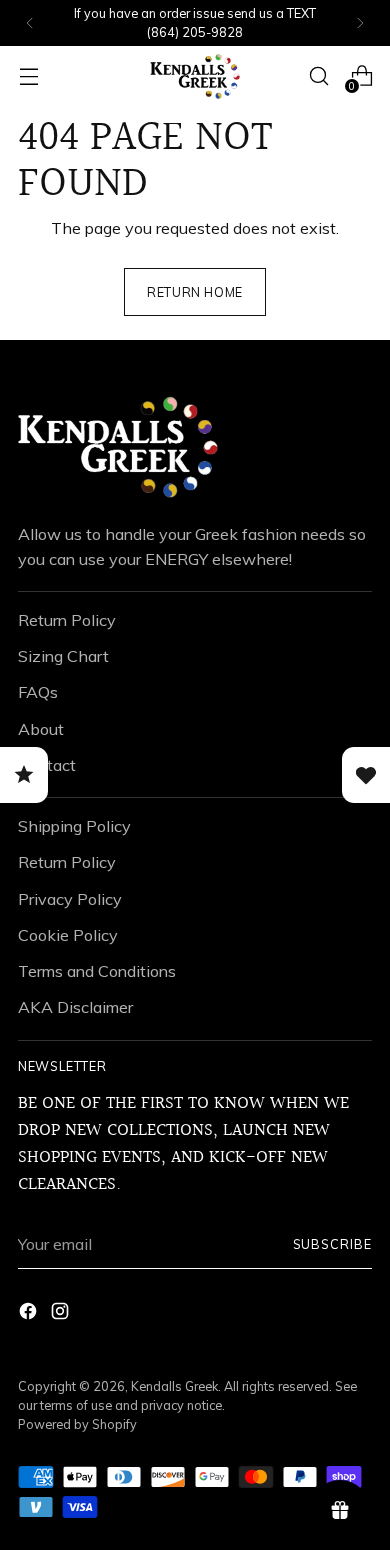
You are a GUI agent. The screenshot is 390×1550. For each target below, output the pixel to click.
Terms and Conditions (97, 971)
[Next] (360, 23)
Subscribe (332, 1244)
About (41, 729)
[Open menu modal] (28, 76)
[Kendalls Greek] (195, 76)
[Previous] (30, 23)
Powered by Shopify (77, 1424)
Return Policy (67, 620)
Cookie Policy (68, 935)
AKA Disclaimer (75, 1007)
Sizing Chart (63, 656)
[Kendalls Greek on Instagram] (62, 1314)
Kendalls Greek (174, 1386)
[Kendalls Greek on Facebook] (30, 1314)
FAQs (38, 692)
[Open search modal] (318, 76)
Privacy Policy (70, 899)
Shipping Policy (74, 826)
